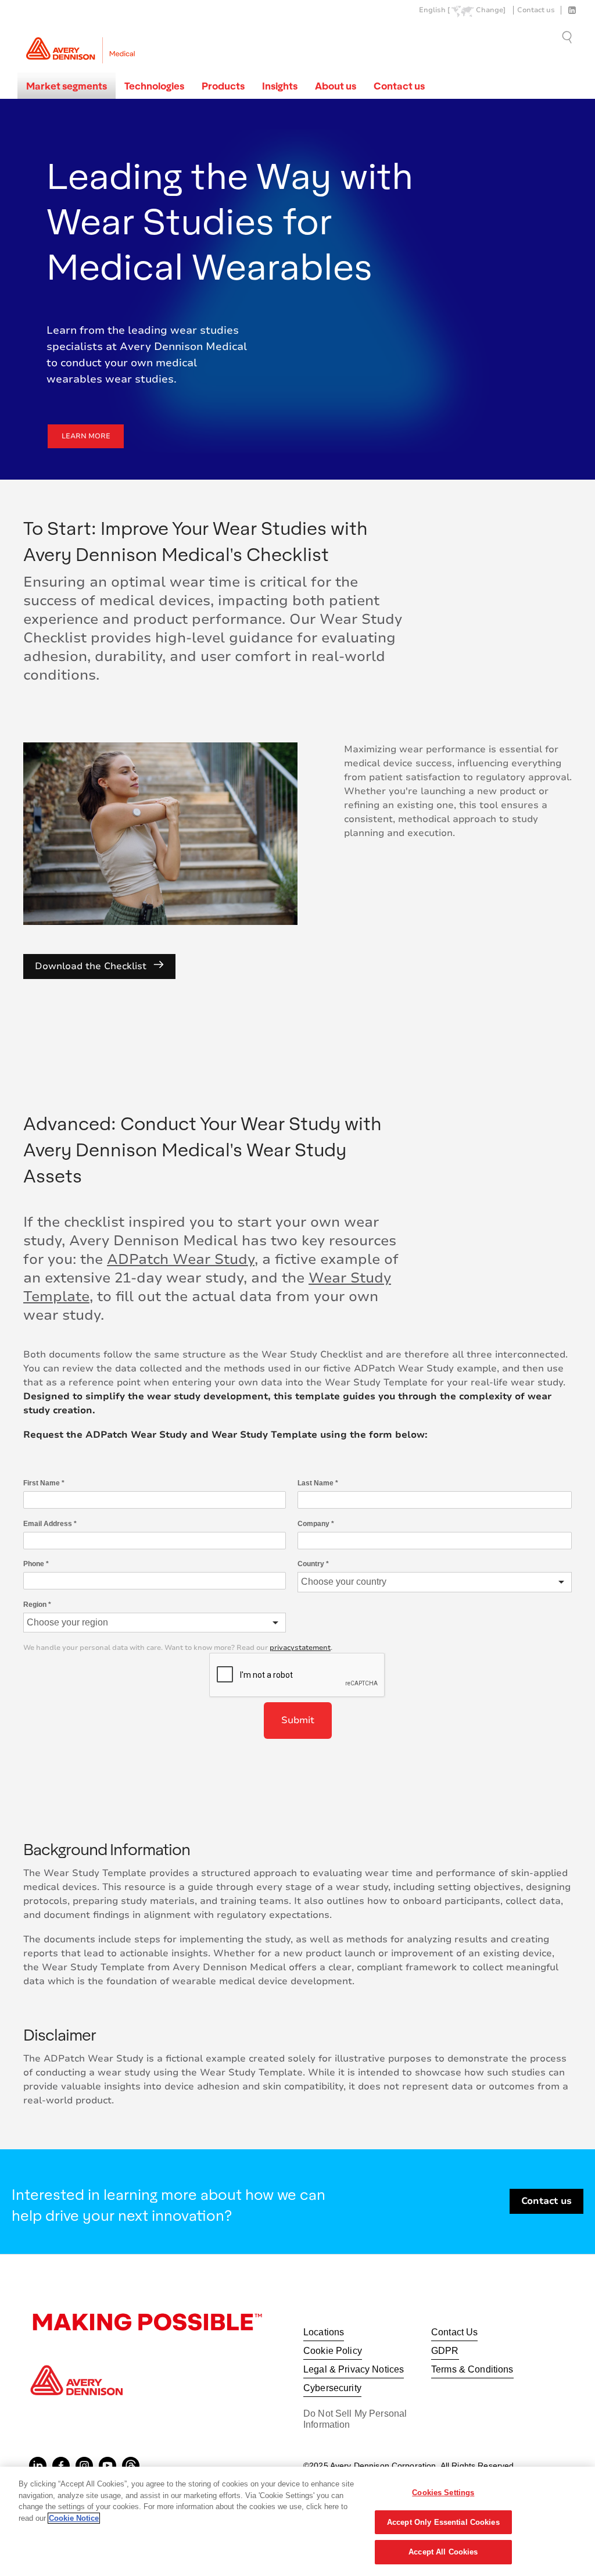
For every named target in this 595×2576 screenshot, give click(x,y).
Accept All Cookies (443, 2552)
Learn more (86, 436)
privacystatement (300, 1648)
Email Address (50, 1524)
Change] (491, 10)
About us (336, 86)
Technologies (154, 86)
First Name (44, 1483)
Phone (36, 1564)
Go (568, 37)
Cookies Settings (443, 2493)
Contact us (536, 10)
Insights (280, 86)
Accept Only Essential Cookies (443, 2522)
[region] (297, 2521)
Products (223, 86)
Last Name (318, 1483)
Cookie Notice (74, 2518)
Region (37, 1605)
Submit (298, 1720)
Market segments (67, 86)
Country (313, 1564)
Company (316, 1524)
